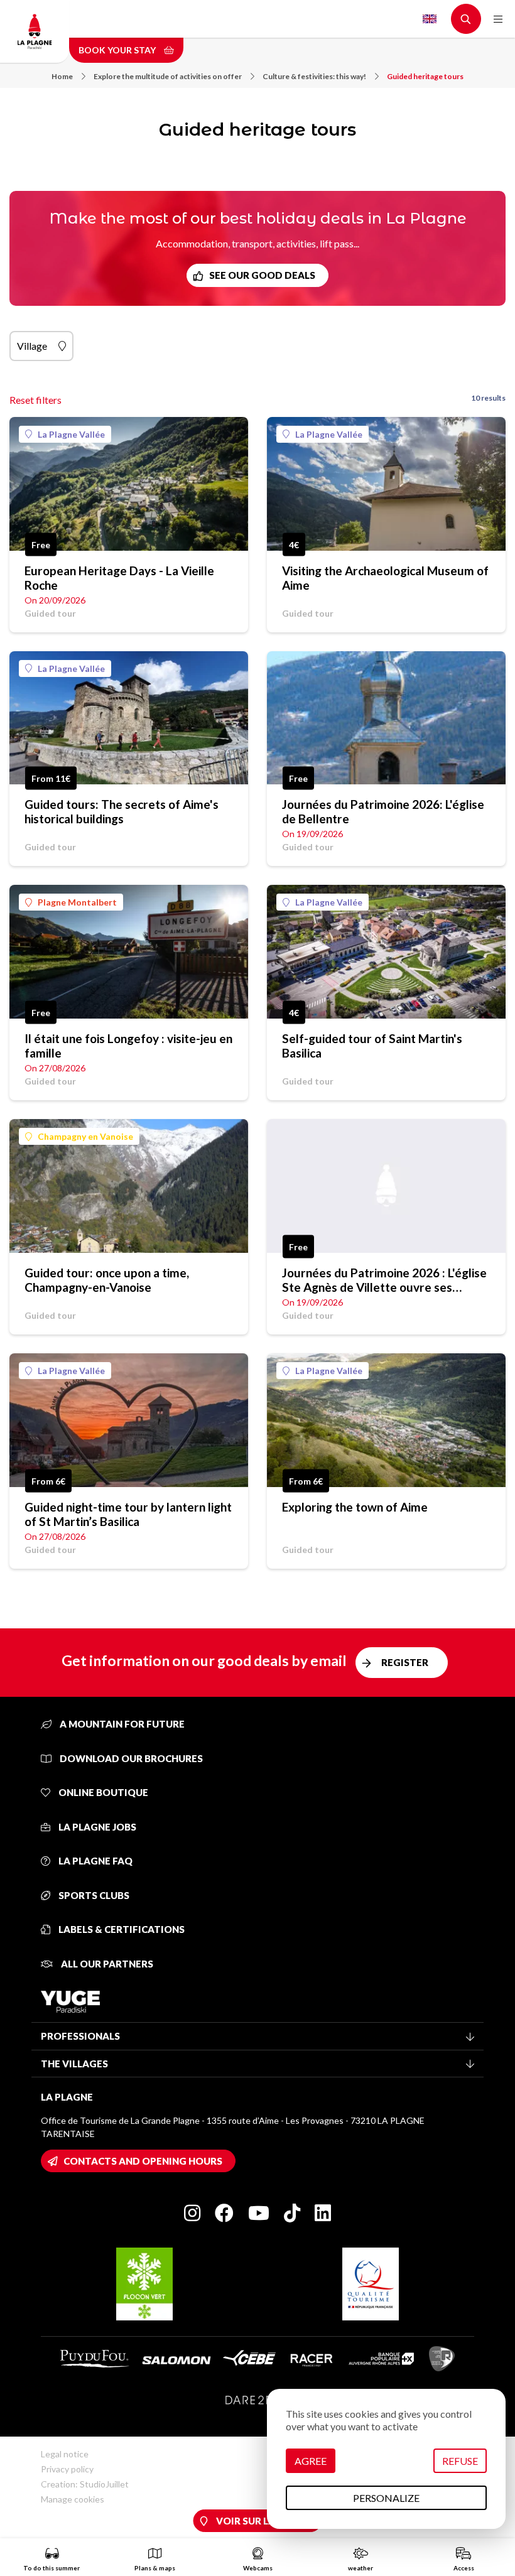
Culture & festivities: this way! (314, 76)
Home (62, 76)
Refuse (460, 2461)
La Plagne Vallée (71, 434)
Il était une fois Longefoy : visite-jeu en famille (128, 1046)
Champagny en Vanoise (85, 1136)
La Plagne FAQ (95, 1861)
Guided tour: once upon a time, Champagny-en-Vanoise (107, 1280)
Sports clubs (93, 1895)
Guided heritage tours (425, 76)
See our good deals (262, 275)
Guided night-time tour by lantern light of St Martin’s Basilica (128, 1514)
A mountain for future (121, 1724)
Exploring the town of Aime (355, 1507)
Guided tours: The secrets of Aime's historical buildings (122, 811)
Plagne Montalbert (77, 902)
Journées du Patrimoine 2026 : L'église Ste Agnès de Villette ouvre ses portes (384, 1280)
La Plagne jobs (96, 1827)
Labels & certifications (121, 1929)
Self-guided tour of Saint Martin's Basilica (372, 1046)
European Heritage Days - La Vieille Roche (119, 578)
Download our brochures (130, 1758)
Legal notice (65, 2454)
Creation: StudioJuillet (85, 2484)
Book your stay (118, 50)
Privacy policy (67, 2469)
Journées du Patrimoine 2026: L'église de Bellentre (383, 811)
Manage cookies (73, 2499)
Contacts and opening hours (143, 2161)
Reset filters (35, 400)
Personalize (386, 2498)
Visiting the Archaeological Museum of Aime (385, 578)
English (430, 19)
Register (405, 1662)
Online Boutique (102, 1792)
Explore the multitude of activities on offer (168, 76)
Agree (311, 2461)
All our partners (106, 1964)
